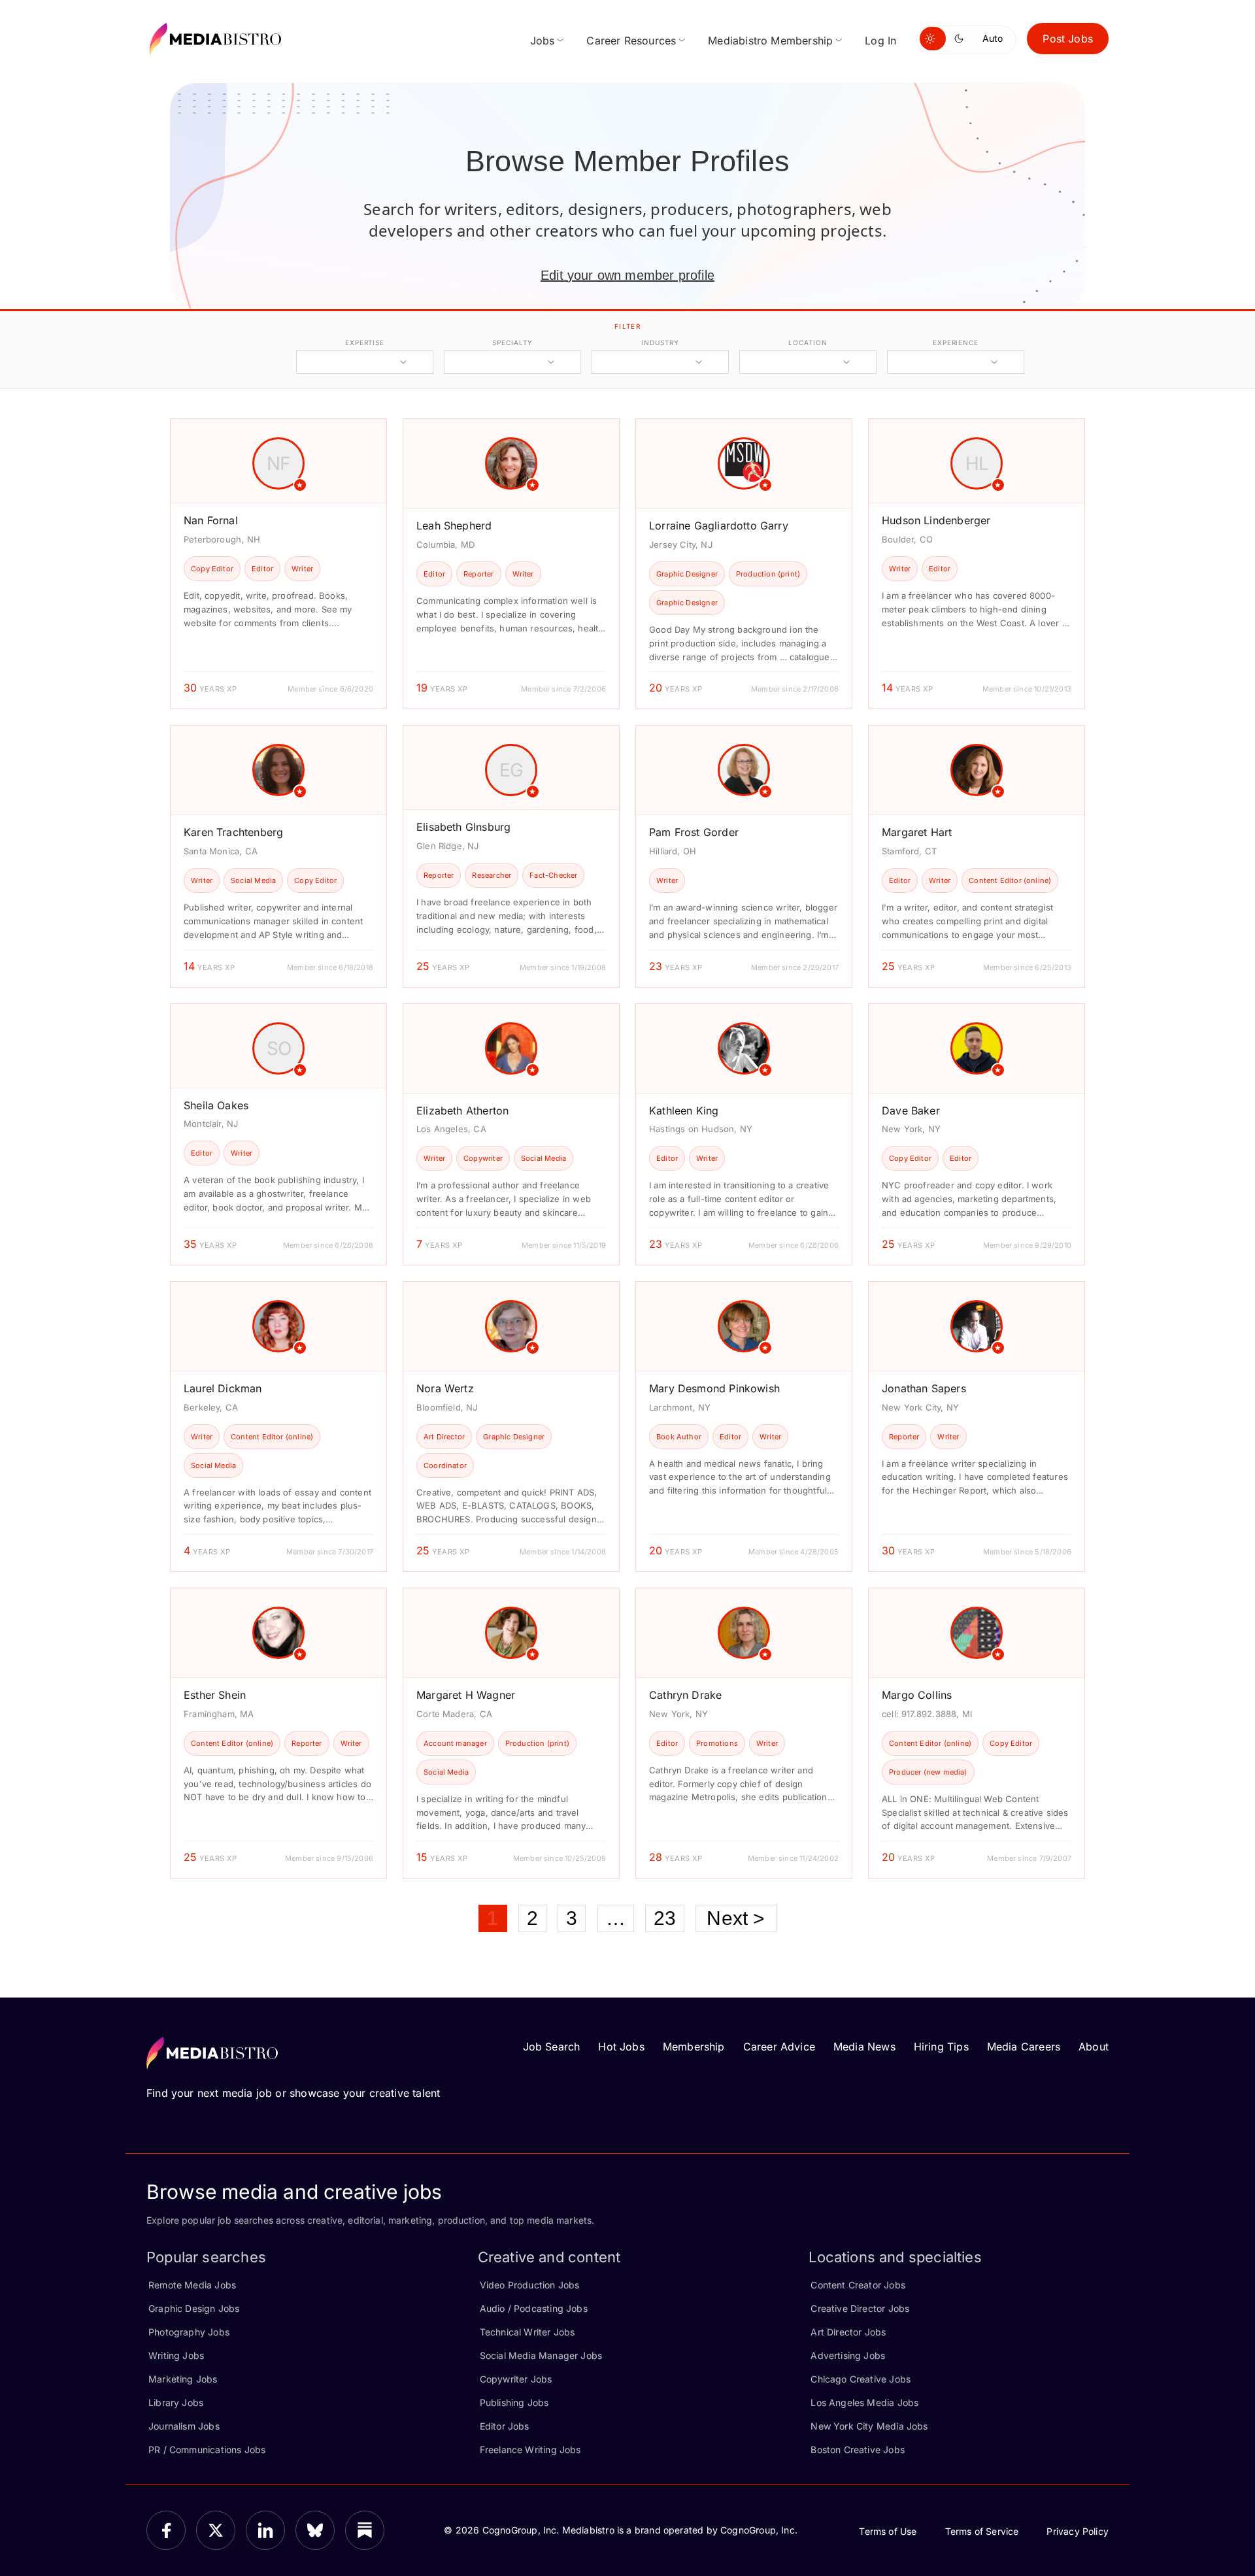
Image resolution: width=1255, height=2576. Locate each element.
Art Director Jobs (848, 2332)
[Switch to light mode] (933, 39)
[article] (278, 564)
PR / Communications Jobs (207, 2450)
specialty (512, 343)
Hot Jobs (621, 2047)
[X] (216, 2530)
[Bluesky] (315, 2530)
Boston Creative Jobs (858, 2450)
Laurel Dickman (223, 1388)
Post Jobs (1068, 39)
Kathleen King (684, 1111)
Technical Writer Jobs (527, 2332)
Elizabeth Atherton (462, 1111)
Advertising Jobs (848, 2355)
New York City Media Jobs (869, 2426)
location (808, 343)
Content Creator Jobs (858, 2285)
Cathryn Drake (685, 1695)
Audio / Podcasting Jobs (534, 2308)
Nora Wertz (445, 1388)
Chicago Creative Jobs (861, 2379)
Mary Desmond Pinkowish (714, 1388)
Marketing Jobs (183, 2379)
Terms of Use (888, 2531)
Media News (864, 2047)
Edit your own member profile (627, 275)
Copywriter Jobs (516, 2379)
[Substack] (365, 2530)
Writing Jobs (176, 2355)
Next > (736, 1918)
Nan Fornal (211, 520)
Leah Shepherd (454, 526)
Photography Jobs (189, 2332)
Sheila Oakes (216, 1105)
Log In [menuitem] (880, 41)
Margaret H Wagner (466, 1695)
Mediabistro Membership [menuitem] (770, 41)
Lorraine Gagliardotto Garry (719, 526)
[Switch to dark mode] (962, 39)
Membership (694, 2047)
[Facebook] (166, 2530)
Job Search (552, 2047)
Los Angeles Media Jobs (864, 2402)
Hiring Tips (941, 2047)
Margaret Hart (917, 832)
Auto (993, 38)
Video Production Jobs (530, 2285)
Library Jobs (176, 2402)
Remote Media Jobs (192, 2285)
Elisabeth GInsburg (463, 827)
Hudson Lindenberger (936, 520)
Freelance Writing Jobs (530, 2450)
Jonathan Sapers (924, 1388)
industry (660, 343)
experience (956, 343)
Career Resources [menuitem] (631, 41)
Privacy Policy (1078, 2531)
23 (665, 1918)
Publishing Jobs (514, 2402)
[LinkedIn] (265, 2530)
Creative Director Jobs (860, 2308)
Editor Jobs (505, 2426)
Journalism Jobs (184, 2426)
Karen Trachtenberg (233, 832)
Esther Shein (215, 1695)
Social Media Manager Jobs (541, 2355)
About (1094, 2047)
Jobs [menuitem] (543, 41)
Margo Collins (917, 1695)
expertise (365, 343)
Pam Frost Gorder (694, 832)
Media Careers (1024, 2047)
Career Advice (779, 2047)
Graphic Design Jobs (194, 2308)
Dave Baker (911, 1111)
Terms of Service (982, 2531)
